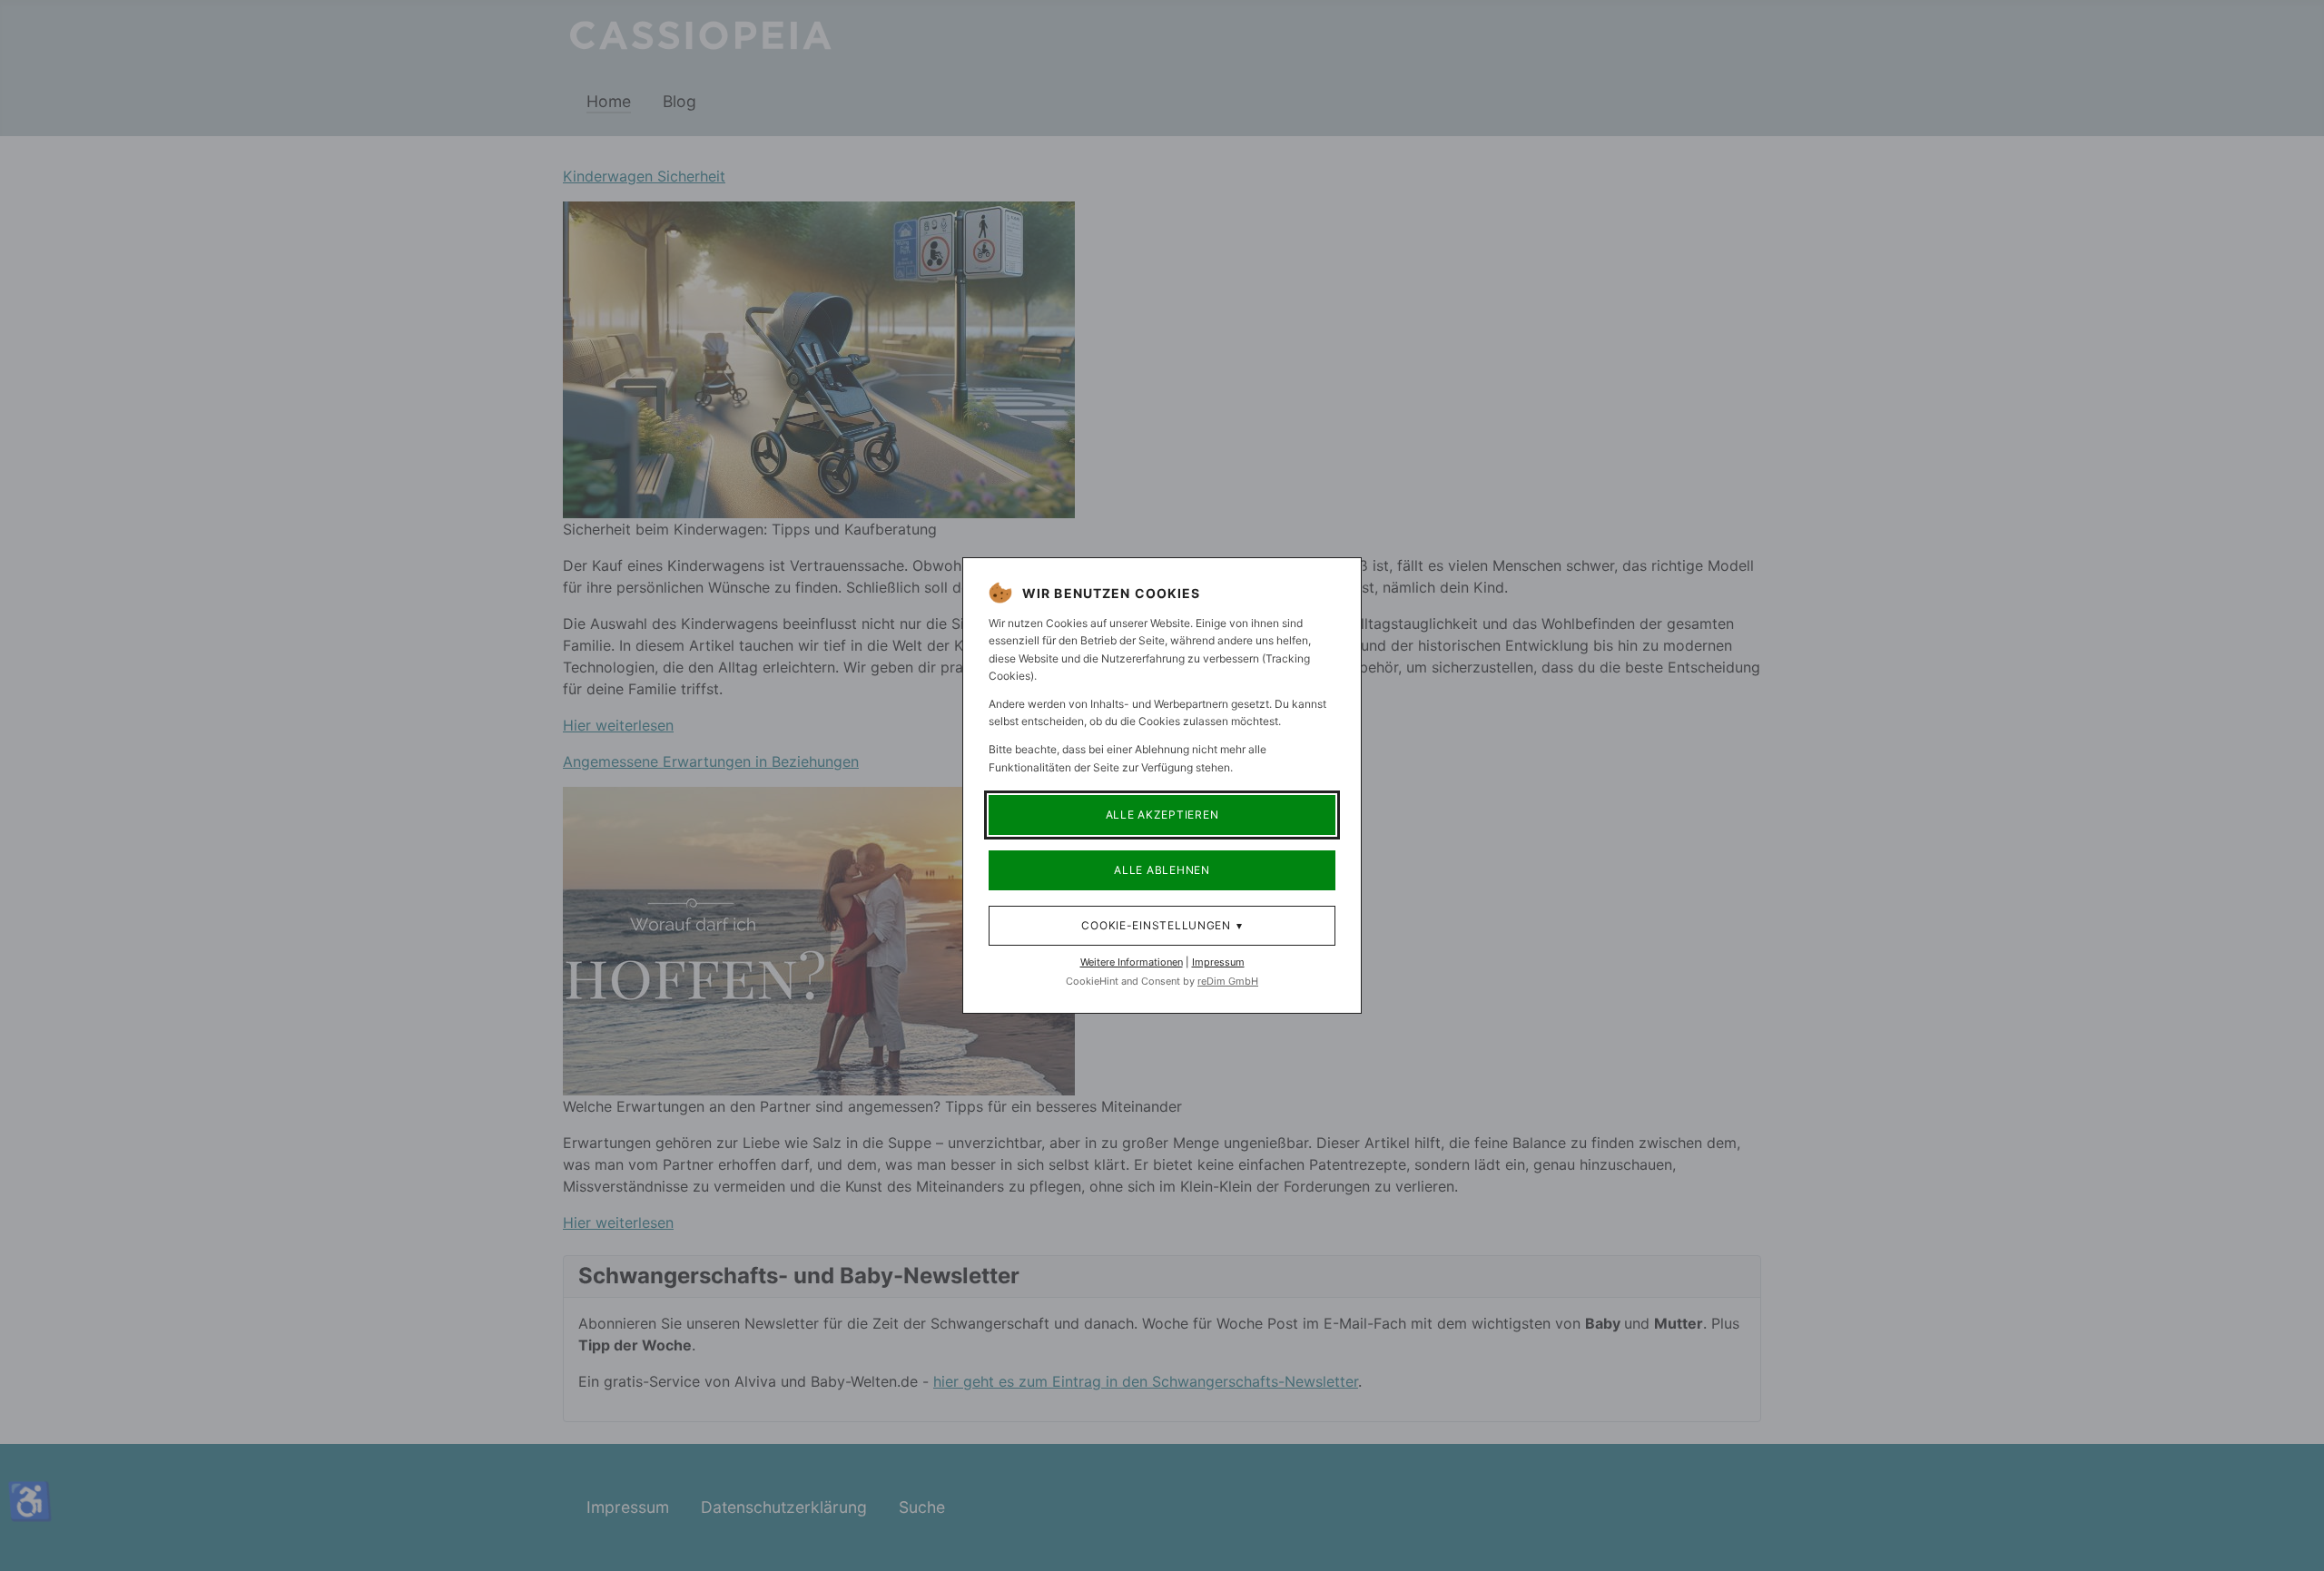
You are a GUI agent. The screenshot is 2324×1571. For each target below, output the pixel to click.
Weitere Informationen (1132, 962)
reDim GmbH (1228, 981)
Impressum (1218, 962)
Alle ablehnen (1162, 870)
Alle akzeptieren (1162, 815)
